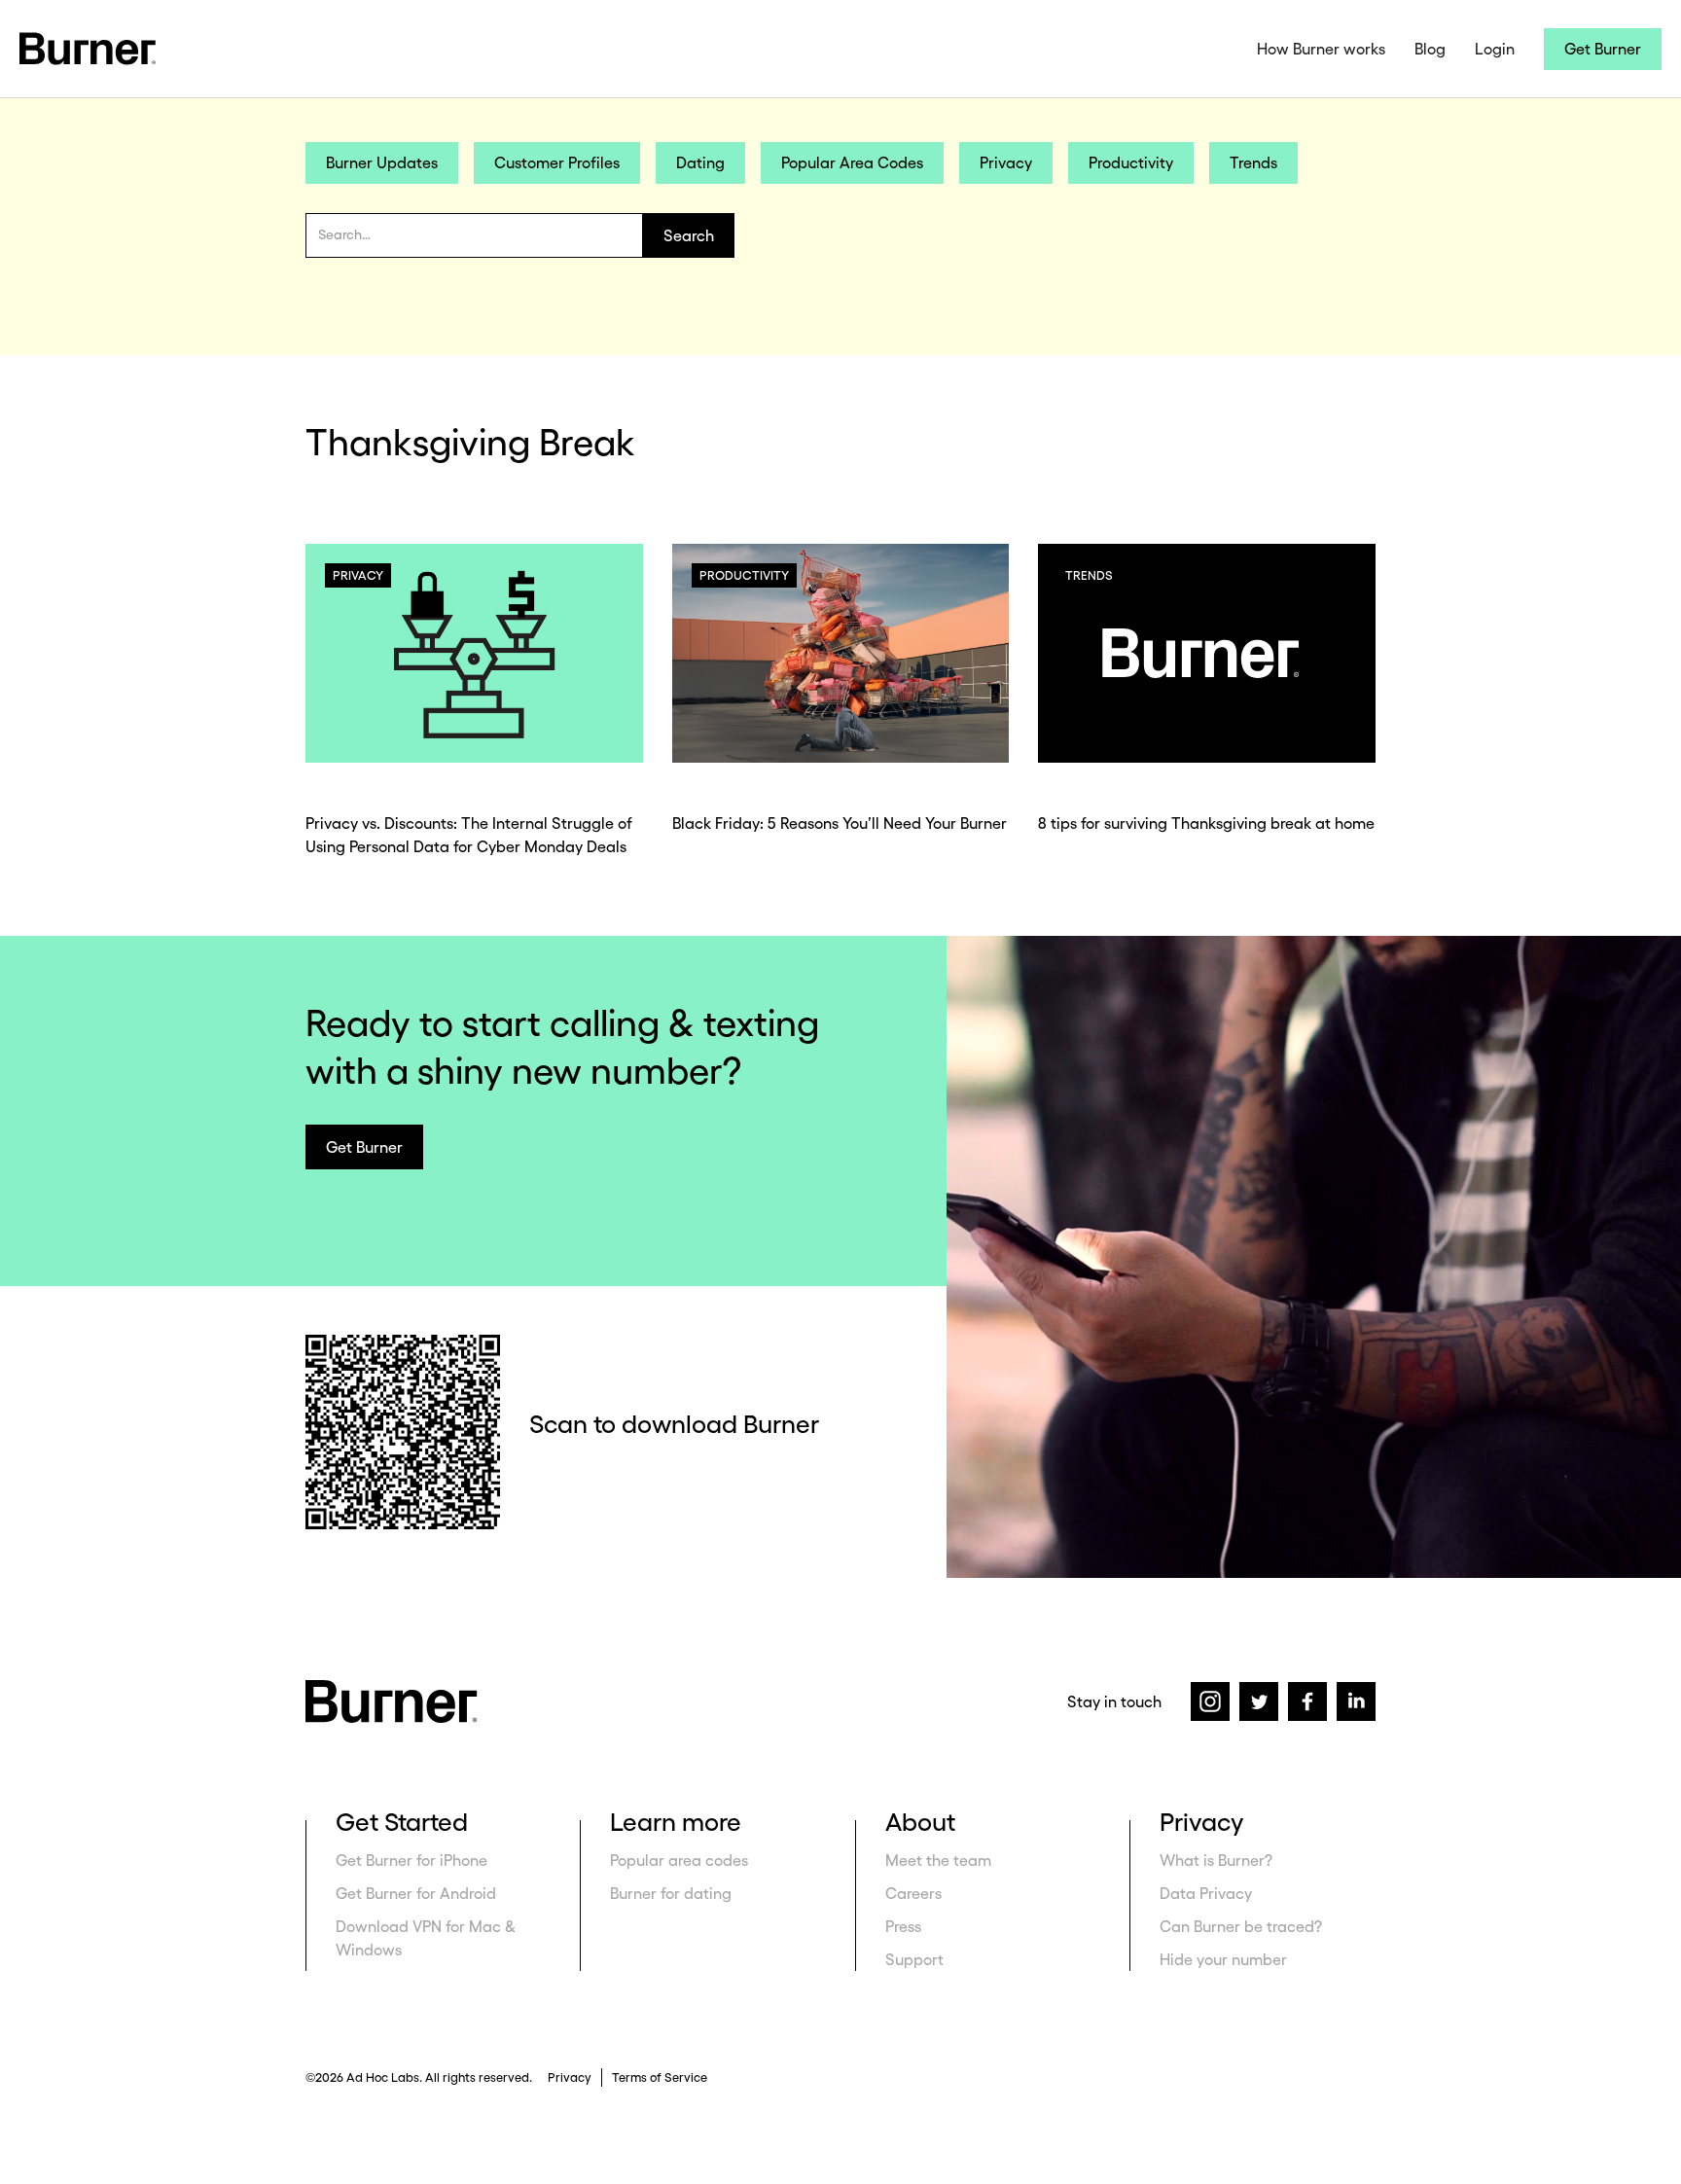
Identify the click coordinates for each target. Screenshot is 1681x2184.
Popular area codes (679, 1860)
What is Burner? (1216, 1860)
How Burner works (1321, 49)
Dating (700, 162)
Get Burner (1603, 49)
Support (914, 1959)
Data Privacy (1206, 1893)
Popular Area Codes (852, 162)
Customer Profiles (557, 162)
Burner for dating (671, 1893)
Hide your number (1223, 1959)
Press (903, 1926)
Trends (1253, 162)
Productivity (1131, 162)
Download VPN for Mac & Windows (426, 1938)
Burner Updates (382, 162)
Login (1495, 49)
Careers (913, 1893)
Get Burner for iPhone (411, 1860)
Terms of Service (660, 2077)
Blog (1430, 49)
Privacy (1006, 162)
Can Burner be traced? (1241, 1926)
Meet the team (938, 1860)
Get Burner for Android (416, 1893)
